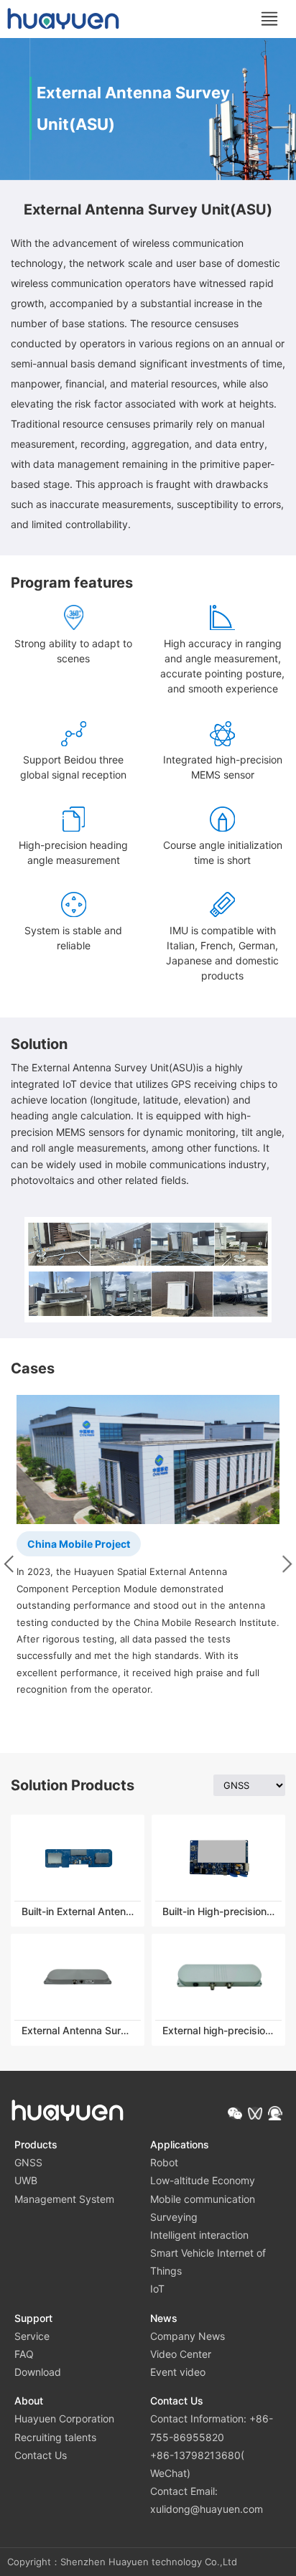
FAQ (24, 2354)
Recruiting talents (55, 2437)
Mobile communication (203, 2199)
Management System (64, 2199)
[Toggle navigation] (269, 19)
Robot (164, 2162)
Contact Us (41, 2455)
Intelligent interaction (199, 2235)
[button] (235, 2113)
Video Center (181, 2354)
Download (38, 2372)
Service (32, 2336)
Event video (178, 2372)
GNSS (28, 2162)
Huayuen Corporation (64, 2418)
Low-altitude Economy (203, 2180)
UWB (26, 2180)
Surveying (174, 2217)
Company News (188, 2336)
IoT (157, 2289)
